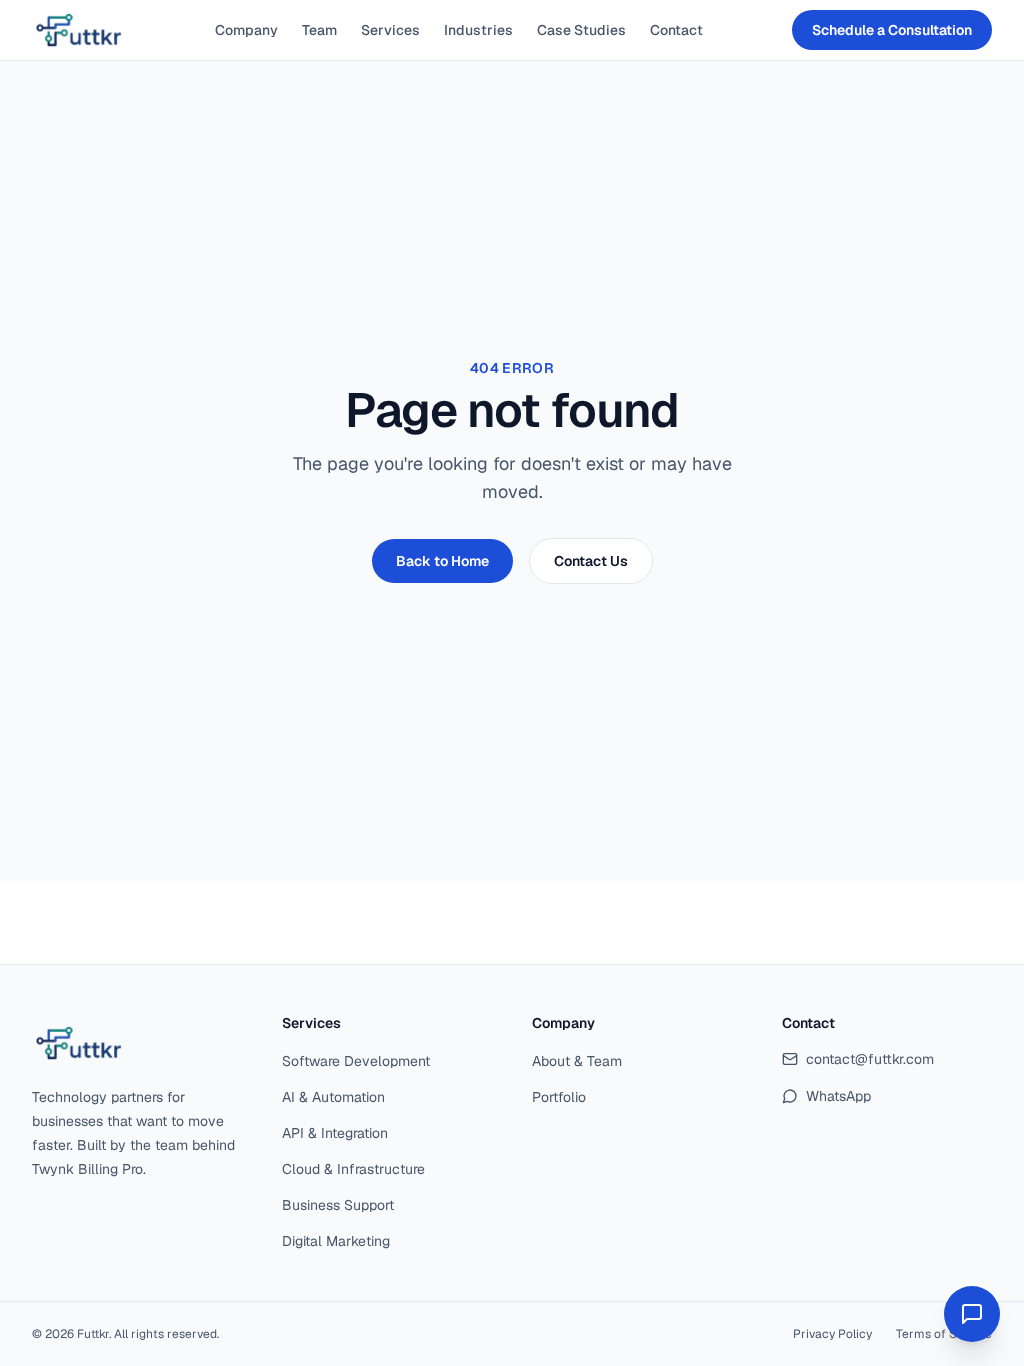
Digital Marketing (336, 1241)
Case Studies (581, 30)
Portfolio (559, 1097)
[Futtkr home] (79, 30)
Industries (478, 30)
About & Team (577, 1061)
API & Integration (335, 1133)
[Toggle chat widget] (972, 1314)
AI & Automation (333, 1097)
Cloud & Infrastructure (353, 1169)
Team (319, 30)
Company (246, 30)
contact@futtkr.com (870, 1059)
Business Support (338, 1205)
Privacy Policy (832, 1334)
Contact (676, 30)
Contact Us (591, 561)
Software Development (356, 1061)
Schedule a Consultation (892, 30)
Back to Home (442, 561)
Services (390, 30)
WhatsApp (838, 1096)
